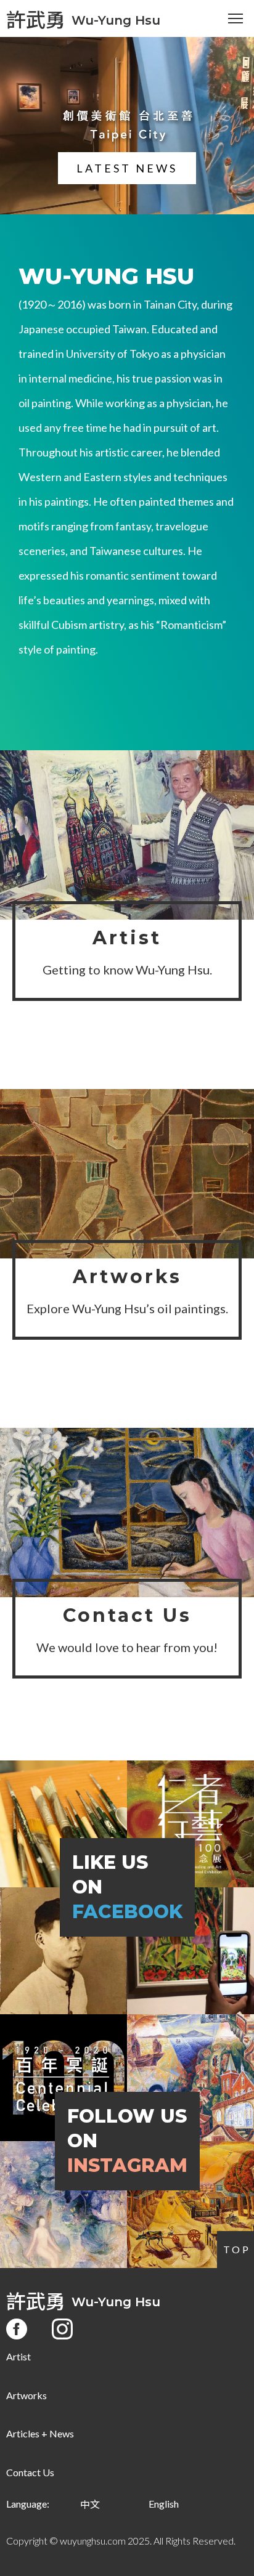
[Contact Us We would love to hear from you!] (127, 1513)
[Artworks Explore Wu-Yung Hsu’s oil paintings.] (127, 1174)
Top (237, 2249)
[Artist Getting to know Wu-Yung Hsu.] (127, 835)
